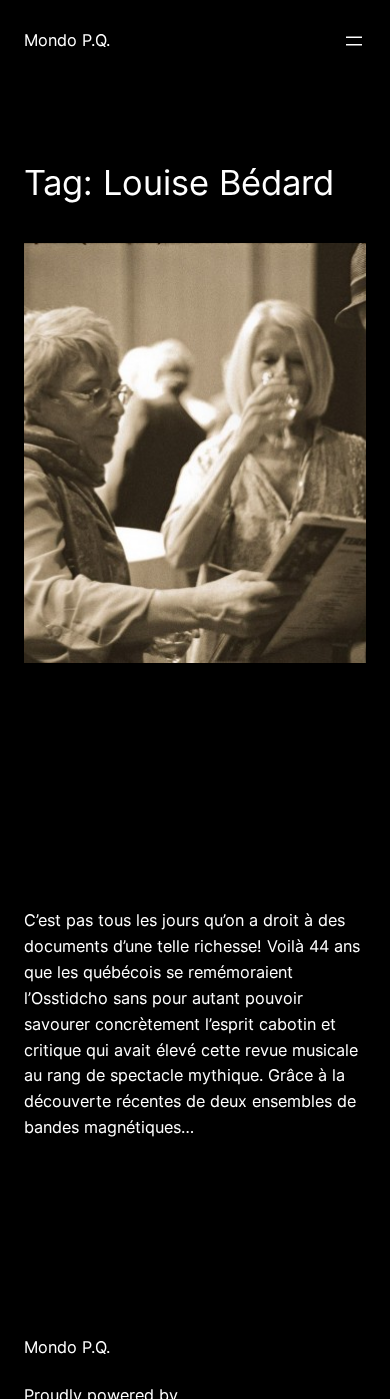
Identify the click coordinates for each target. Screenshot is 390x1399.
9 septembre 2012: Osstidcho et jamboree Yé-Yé (184, 783)
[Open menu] (354, 41)
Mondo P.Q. (67, 40)
